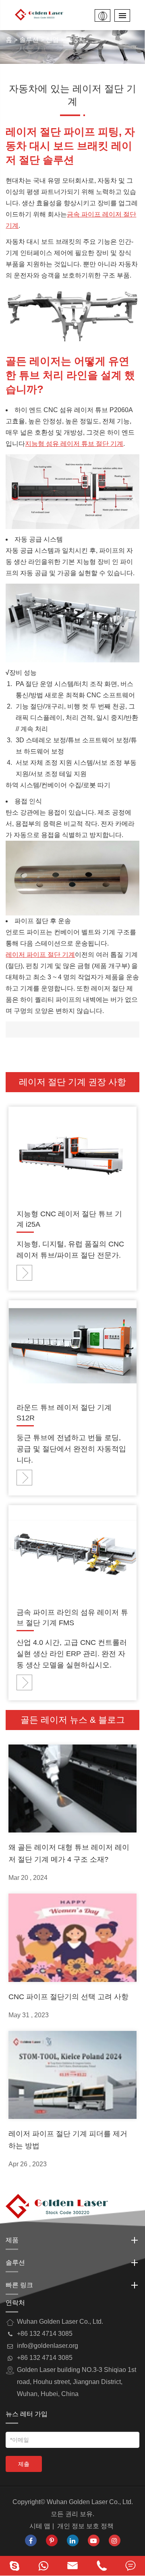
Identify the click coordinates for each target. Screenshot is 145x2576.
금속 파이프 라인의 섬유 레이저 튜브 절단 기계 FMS (72, 1618)
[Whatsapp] (43, 2566)
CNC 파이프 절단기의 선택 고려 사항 (68, 1997)
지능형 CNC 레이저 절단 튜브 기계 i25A (69, 1219)
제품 (12, 2240)
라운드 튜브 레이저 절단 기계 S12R (64, 1413)
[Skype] (14, 2566)
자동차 (76, 40)
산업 (52, 40)
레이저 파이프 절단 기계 (40, 955)
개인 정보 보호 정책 (85, 2526)
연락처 (15, 2303)
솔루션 (29, 40)
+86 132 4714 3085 (45, 2358)
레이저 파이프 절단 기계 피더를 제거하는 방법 (68, 2140)
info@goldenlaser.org (48, 2346)
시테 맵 (40, 2526)
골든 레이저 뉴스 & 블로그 (73, 1720)
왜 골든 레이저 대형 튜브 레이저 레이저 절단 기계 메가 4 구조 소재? (69, 1853)
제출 (24, 2464)
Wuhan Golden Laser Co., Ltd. (90, 2502)
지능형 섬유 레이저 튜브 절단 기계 (74, 444)
